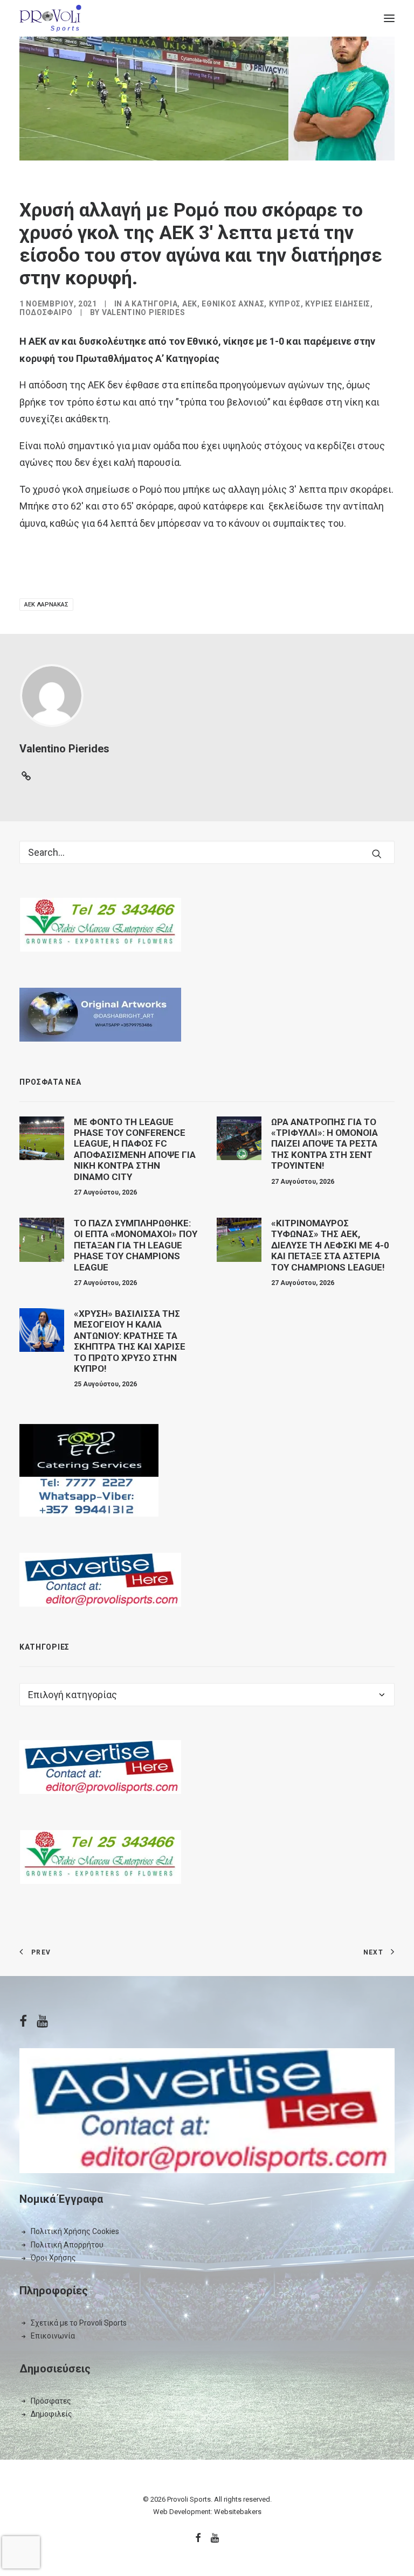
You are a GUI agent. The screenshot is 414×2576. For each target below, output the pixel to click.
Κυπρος (285, 304)
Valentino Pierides (144, 312)
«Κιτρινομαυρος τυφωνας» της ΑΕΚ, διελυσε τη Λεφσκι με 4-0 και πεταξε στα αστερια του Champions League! (330, 1245)
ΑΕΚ (190, 304)
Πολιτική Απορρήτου (67, 2245)
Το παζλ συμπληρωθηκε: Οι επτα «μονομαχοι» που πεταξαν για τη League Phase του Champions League (136, 1245)
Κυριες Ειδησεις (338, 304)
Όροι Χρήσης (53, 2258)
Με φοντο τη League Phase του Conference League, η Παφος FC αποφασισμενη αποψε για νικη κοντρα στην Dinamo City (135, 1149)
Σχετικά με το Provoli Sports (79, 2323)
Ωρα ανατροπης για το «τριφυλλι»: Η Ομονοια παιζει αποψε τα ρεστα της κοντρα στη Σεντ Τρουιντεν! (325, 1144)
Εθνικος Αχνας (233, 304)
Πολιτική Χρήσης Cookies (75, 2231)
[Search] (207, 852)
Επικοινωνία (53, 2336)
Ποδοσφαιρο (46, 312)
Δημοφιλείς (51, 2414)
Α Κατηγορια (151, 304)
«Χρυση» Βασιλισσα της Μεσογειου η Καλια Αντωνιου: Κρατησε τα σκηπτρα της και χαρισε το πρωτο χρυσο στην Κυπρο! (130, 1341)
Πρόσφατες (51, 2401)
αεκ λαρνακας (46, 605)
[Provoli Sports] (50, 18)
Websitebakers (238, 2512)
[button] (389, 18)
